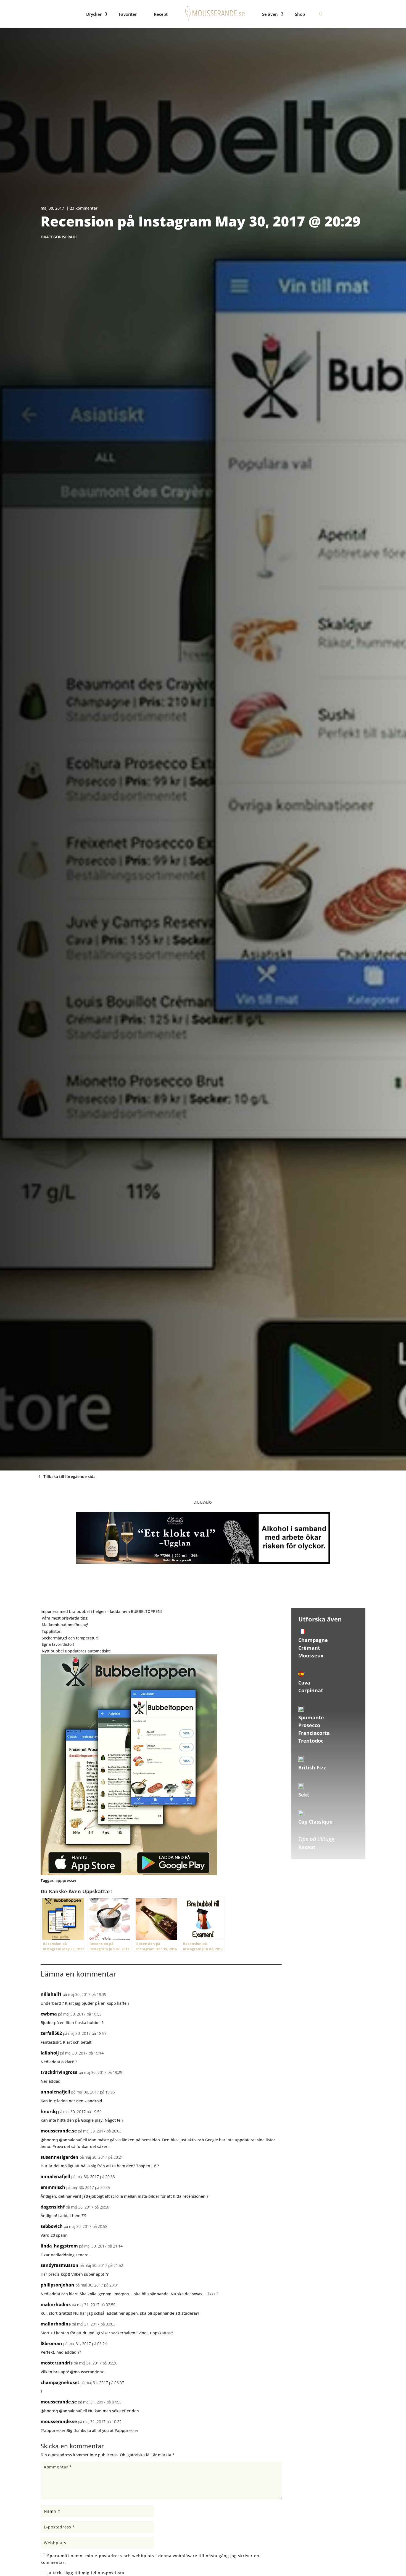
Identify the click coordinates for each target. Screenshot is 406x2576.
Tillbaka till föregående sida (69, 1476)
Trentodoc (311, 1741)
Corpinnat (311, 1690)
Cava (304, 1683)
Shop (300, 14)
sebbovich (52, 2226)
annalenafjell (55, 2092)
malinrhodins (56, 2304)
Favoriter (128, 14)
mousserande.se (59, 2131)
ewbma (49, 2014)
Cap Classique (315, 1822)
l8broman (51, 2343)
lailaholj (50, 2053)
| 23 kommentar (82, 208)
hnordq (49, 2111)
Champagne (313, 1640)
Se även (270, 14)
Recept (161, 14)
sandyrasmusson (60, 2265)
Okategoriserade (59, 237)
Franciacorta (314, 1733)
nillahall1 (51, 1994)
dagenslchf (53, 2207)
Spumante (311, 1717)
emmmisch (53, 2187)
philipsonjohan (57, 2285)
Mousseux (311, 1655)
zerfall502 (51, 2033)
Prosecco (309, 1725)
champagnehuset (60, 2382)
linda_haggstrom (59, 2246)
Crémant (309, 1648)
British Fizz (312, 1767)
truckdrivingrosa (59, 2072)
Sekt (304, 1795)
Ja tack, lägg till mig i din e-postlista (85, 2573)
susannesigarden (60, 2157)
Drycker (94, 14)
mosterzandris (57, 2363)
